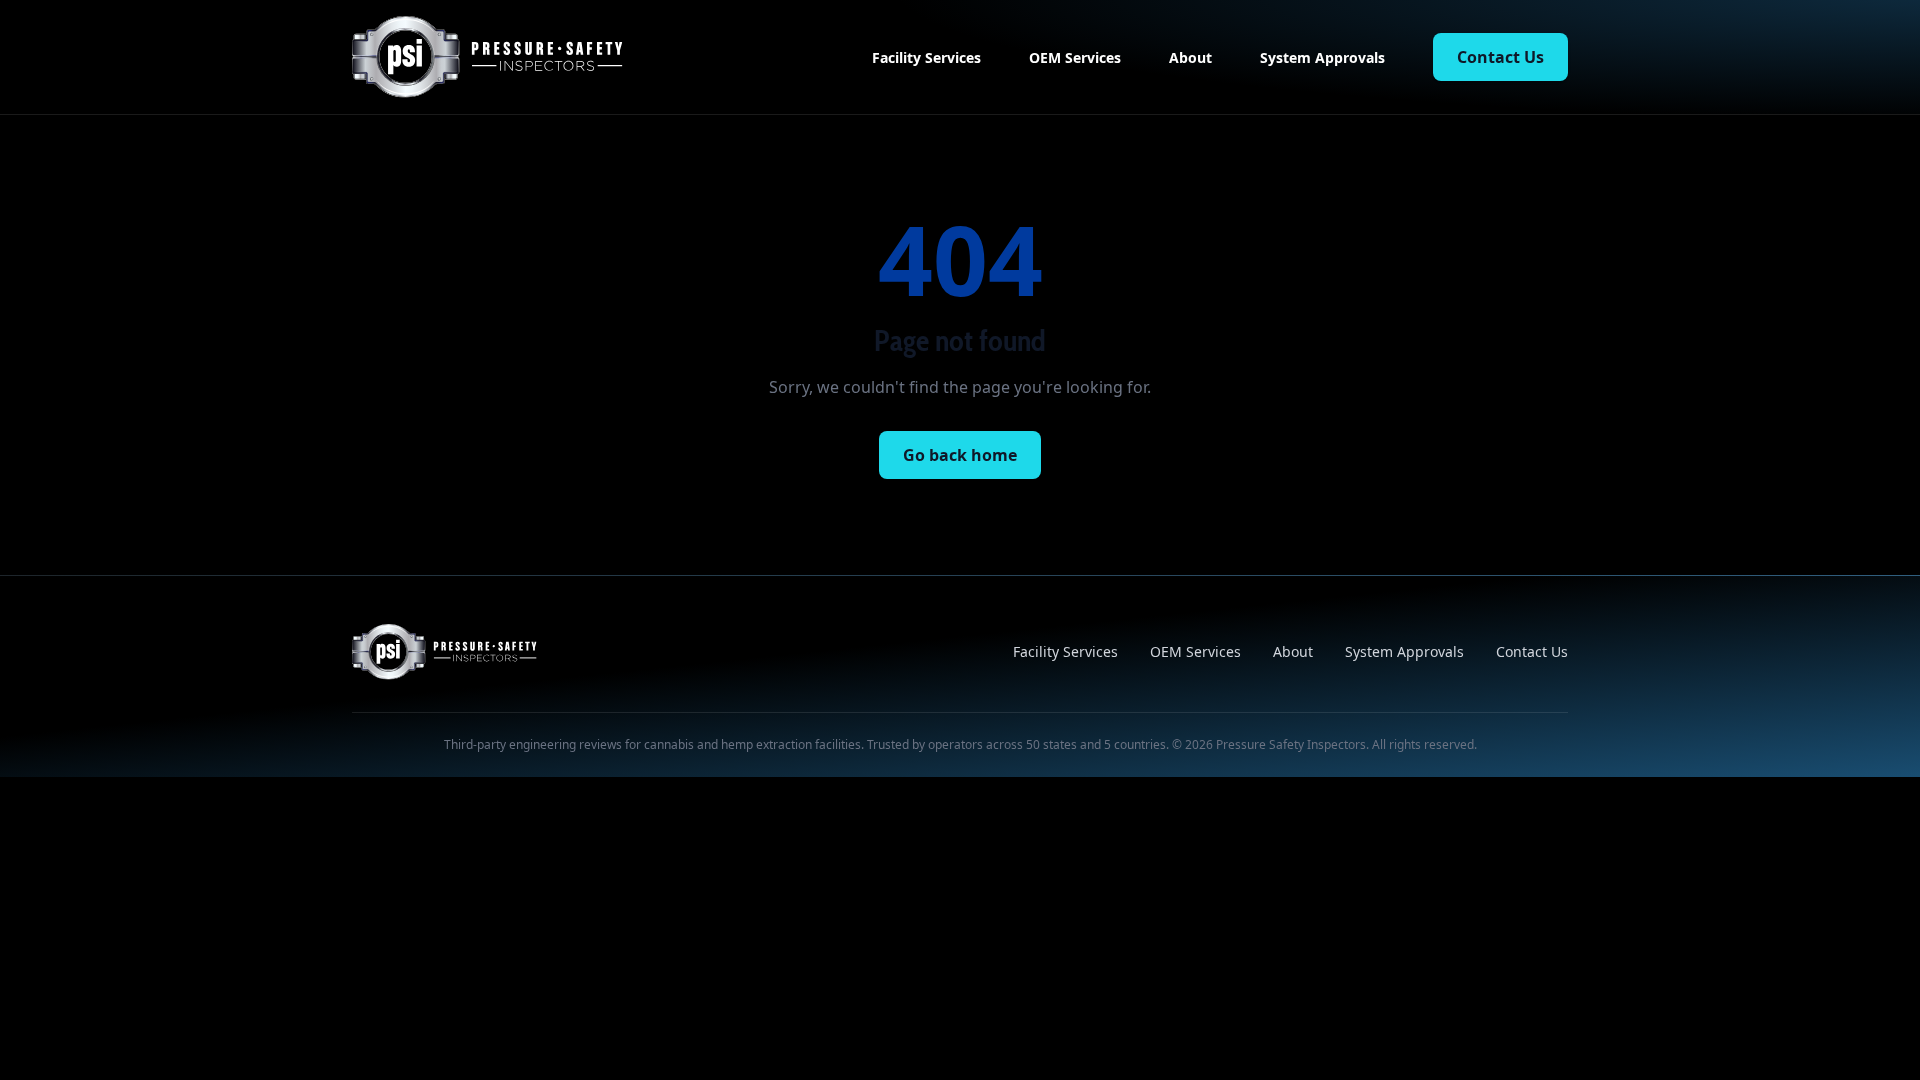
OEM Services (1075, 57)
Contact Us (1500, 57)
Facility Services (926, 57)
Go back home (960, 455)
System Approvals (1322, 57)
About (1190, 57)
